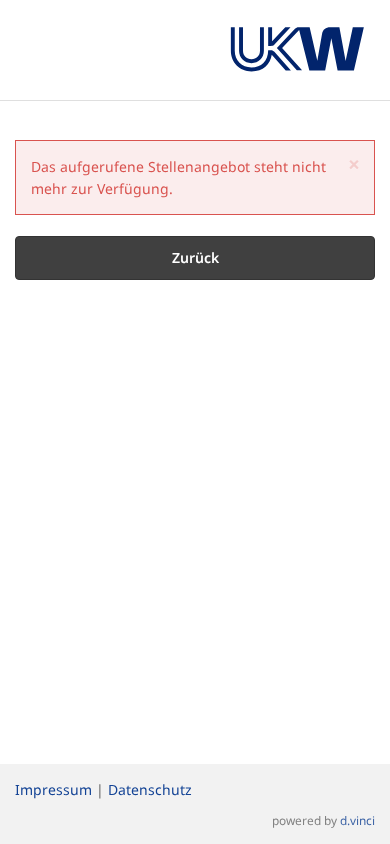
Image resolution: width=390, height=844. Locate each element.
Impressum (53, 789)
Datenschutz (150, 789)
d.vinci (357, 820)
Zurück (195, 257)
